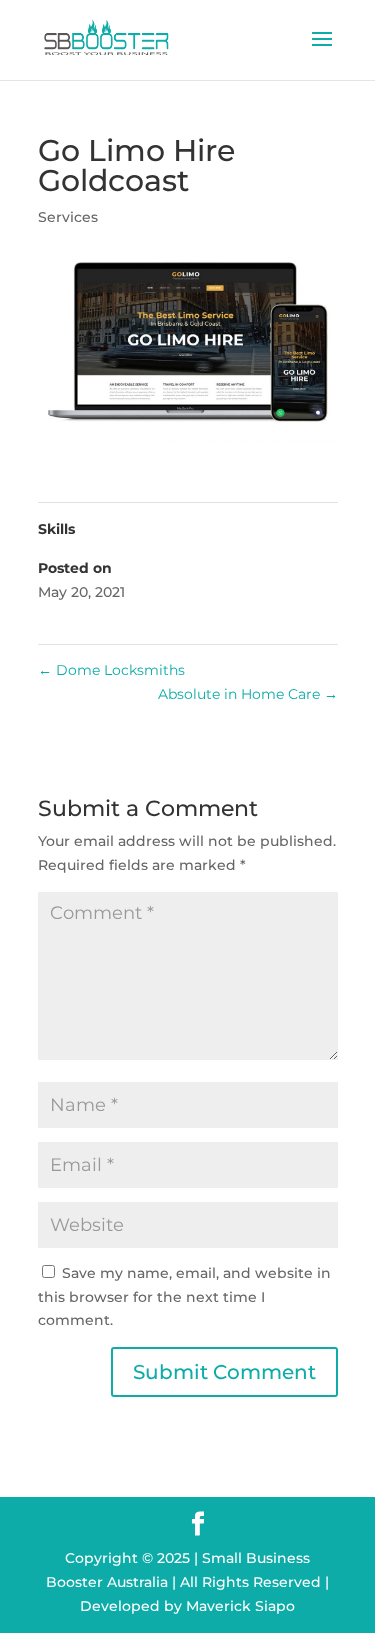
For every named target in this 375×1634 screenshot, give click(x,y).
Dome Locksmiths (111, 670)
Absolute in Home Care (248, 694)
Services (68, 217)
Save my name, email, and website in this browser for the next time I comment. (184, 1297)
